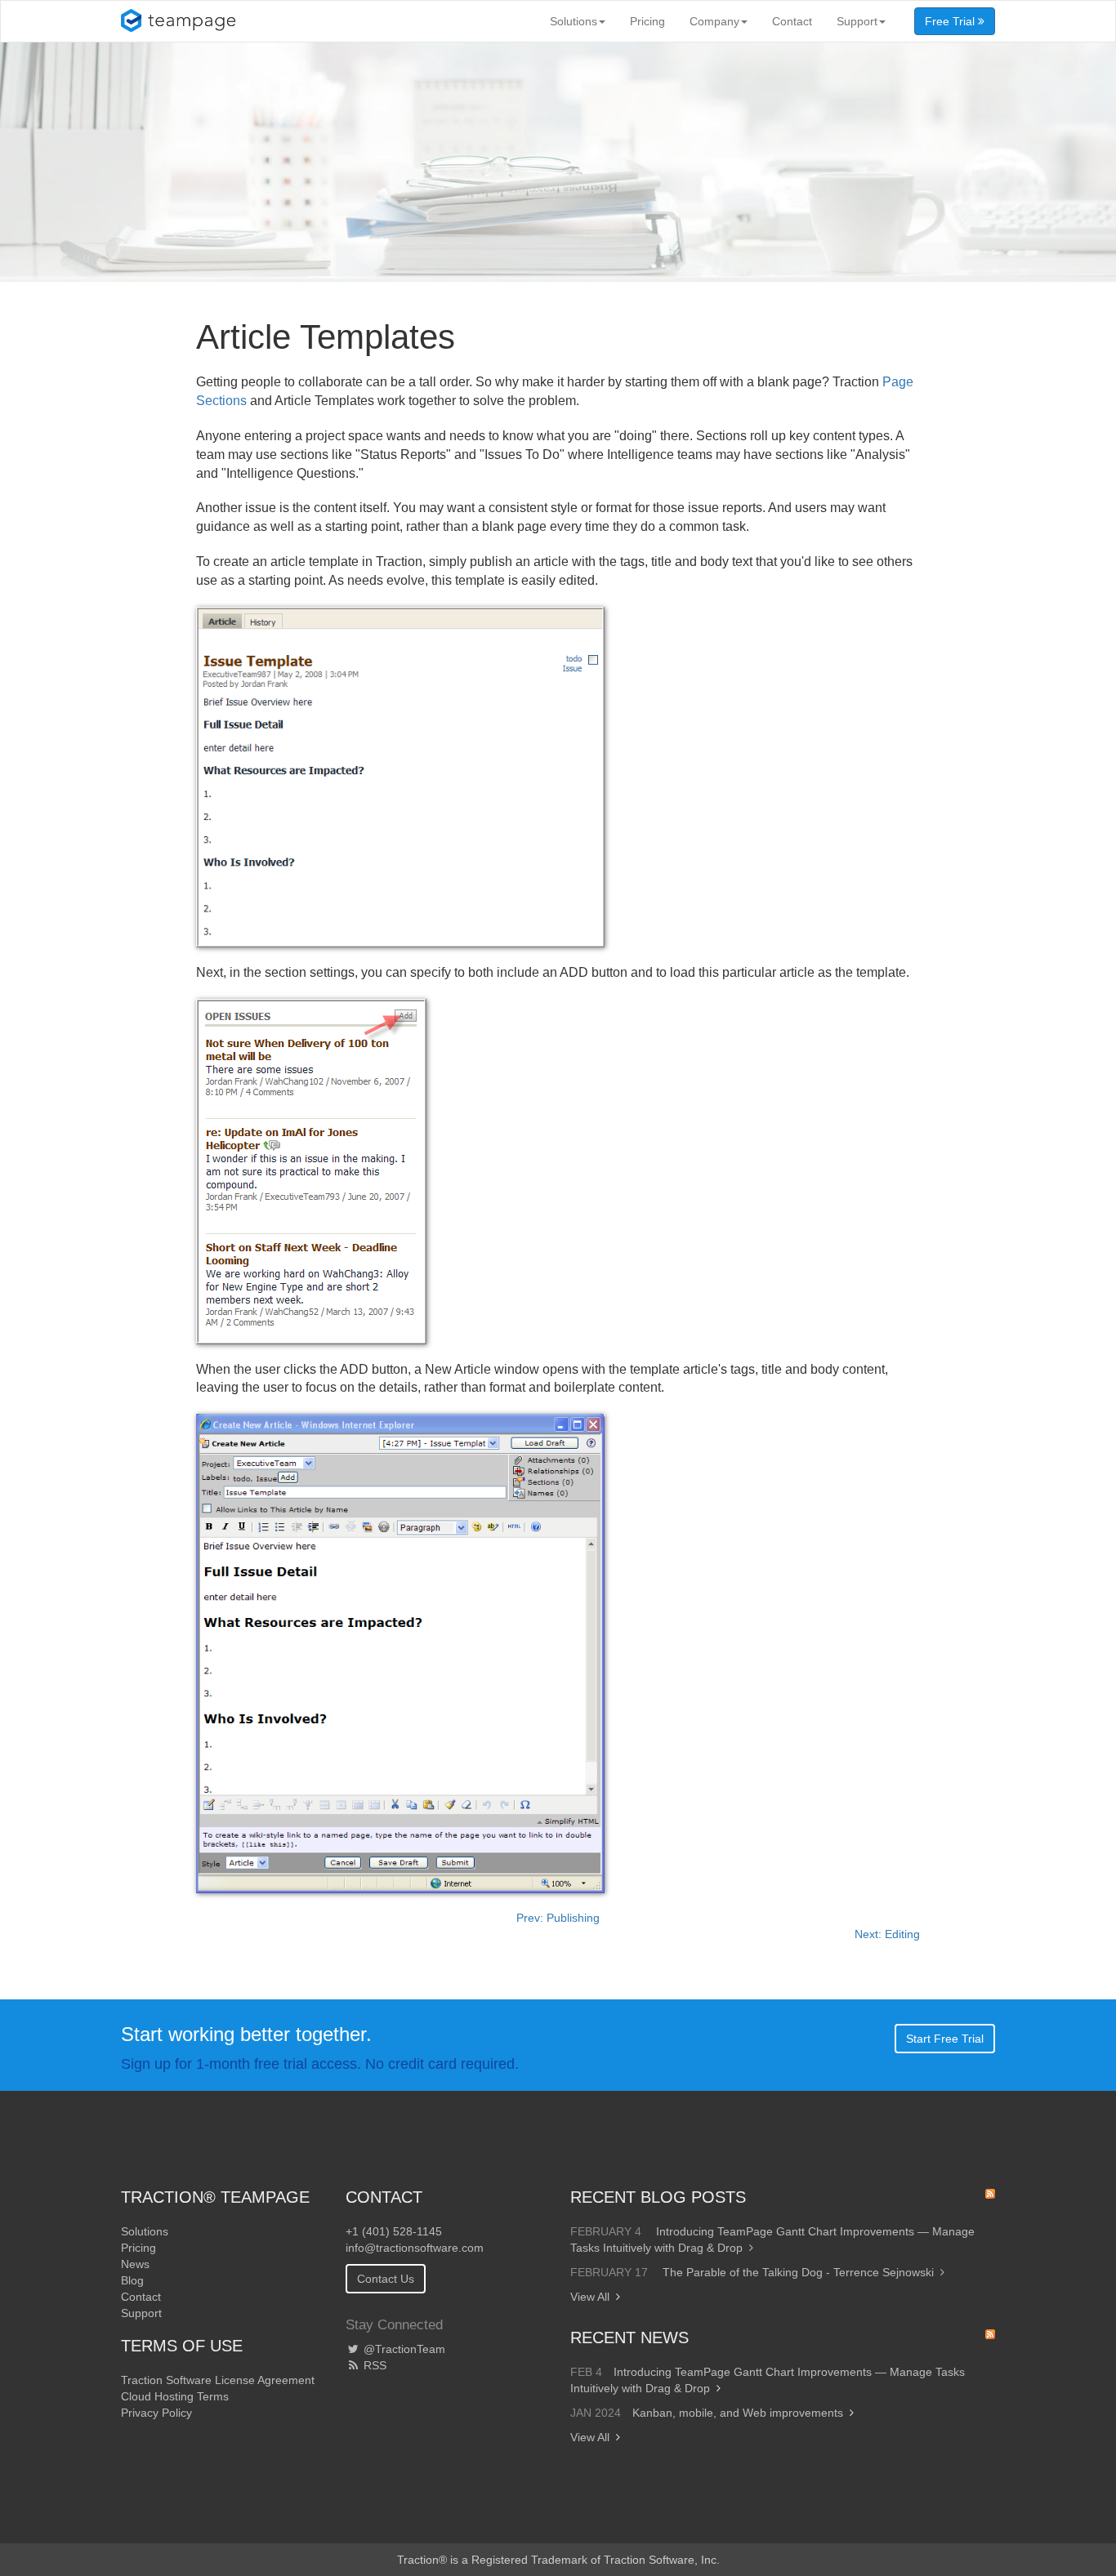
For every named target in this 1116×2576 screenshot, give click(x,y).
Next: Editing (887, 1934)
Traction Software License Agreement (218, 2380)
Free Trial (951, 21)
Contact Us (386, 2279)
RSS (373, 2365)
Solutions (574, 21)
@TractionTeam (403, 2349)
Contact (792, 21)
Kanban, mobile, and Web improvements (738, 2413)
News (135, 2264)
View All (590, 2297)
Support (857, 21)
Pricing (647, 21)
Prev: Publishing (558, 1918)
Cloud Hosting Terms (175, 2396)
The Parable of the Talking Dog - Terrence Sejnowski (798, 2272)
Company (714, 21)
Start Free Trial (945, 2039)
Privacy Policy (156, 2413)
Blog (132, 2280)
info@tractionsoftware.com (415, 2248)
